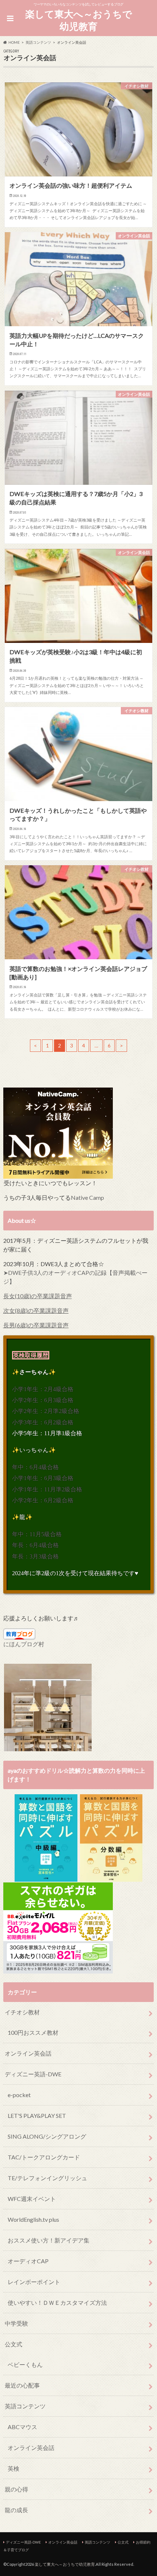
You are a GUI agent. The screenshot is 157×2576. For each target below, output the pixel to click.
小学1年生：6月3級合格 (43, 1478)
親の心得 (16, 2489)
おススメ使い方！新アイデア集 (49, 2240)
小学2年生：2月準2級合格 (46, 1411)
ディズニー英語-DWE (33, 2074)
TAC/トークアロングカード (44, 2157)
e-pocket (19, 2095)
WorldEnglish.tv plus (33, 2219)
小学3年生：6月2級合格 (43, 1422)
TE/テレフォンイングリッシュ (47, 2178)
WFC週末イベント (32, 2199)
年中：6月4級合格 (35, 1467)
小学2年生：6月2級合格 (43, 1500)
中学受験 (16, 2323)
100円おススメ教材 (33, 2032)
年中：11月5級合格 (37, 1534)
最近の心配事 (22, 2385)
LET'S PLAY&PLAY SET (37, 2116)
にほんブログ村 (24, 1644)
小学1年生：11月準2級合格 (47, 1489)
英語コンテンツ (25, 2406)
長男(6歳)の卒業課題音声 (36, 1325)
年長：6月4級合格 (35, 1545)
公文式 (14, 2344)
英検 (14, 2468)
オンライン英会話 (28, 2053)
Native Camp (87, 1197)
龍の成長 (16, 2510)
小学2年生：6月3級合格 (43, 1400)
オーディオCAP (28, 2261)
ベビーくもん (25, 2364)
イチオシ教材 (22, 2012)
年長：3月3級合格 (35, 1556)
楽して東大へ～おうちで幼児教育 (79, 20)
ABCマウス (22, 2427)
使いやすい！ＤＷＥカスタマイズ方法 (57, 2302)
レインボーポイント (34, 2282)
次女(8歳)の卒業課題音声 (36, 1310)
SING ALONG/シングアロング (47, 2136)
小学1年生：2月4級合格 (43, 1389)
